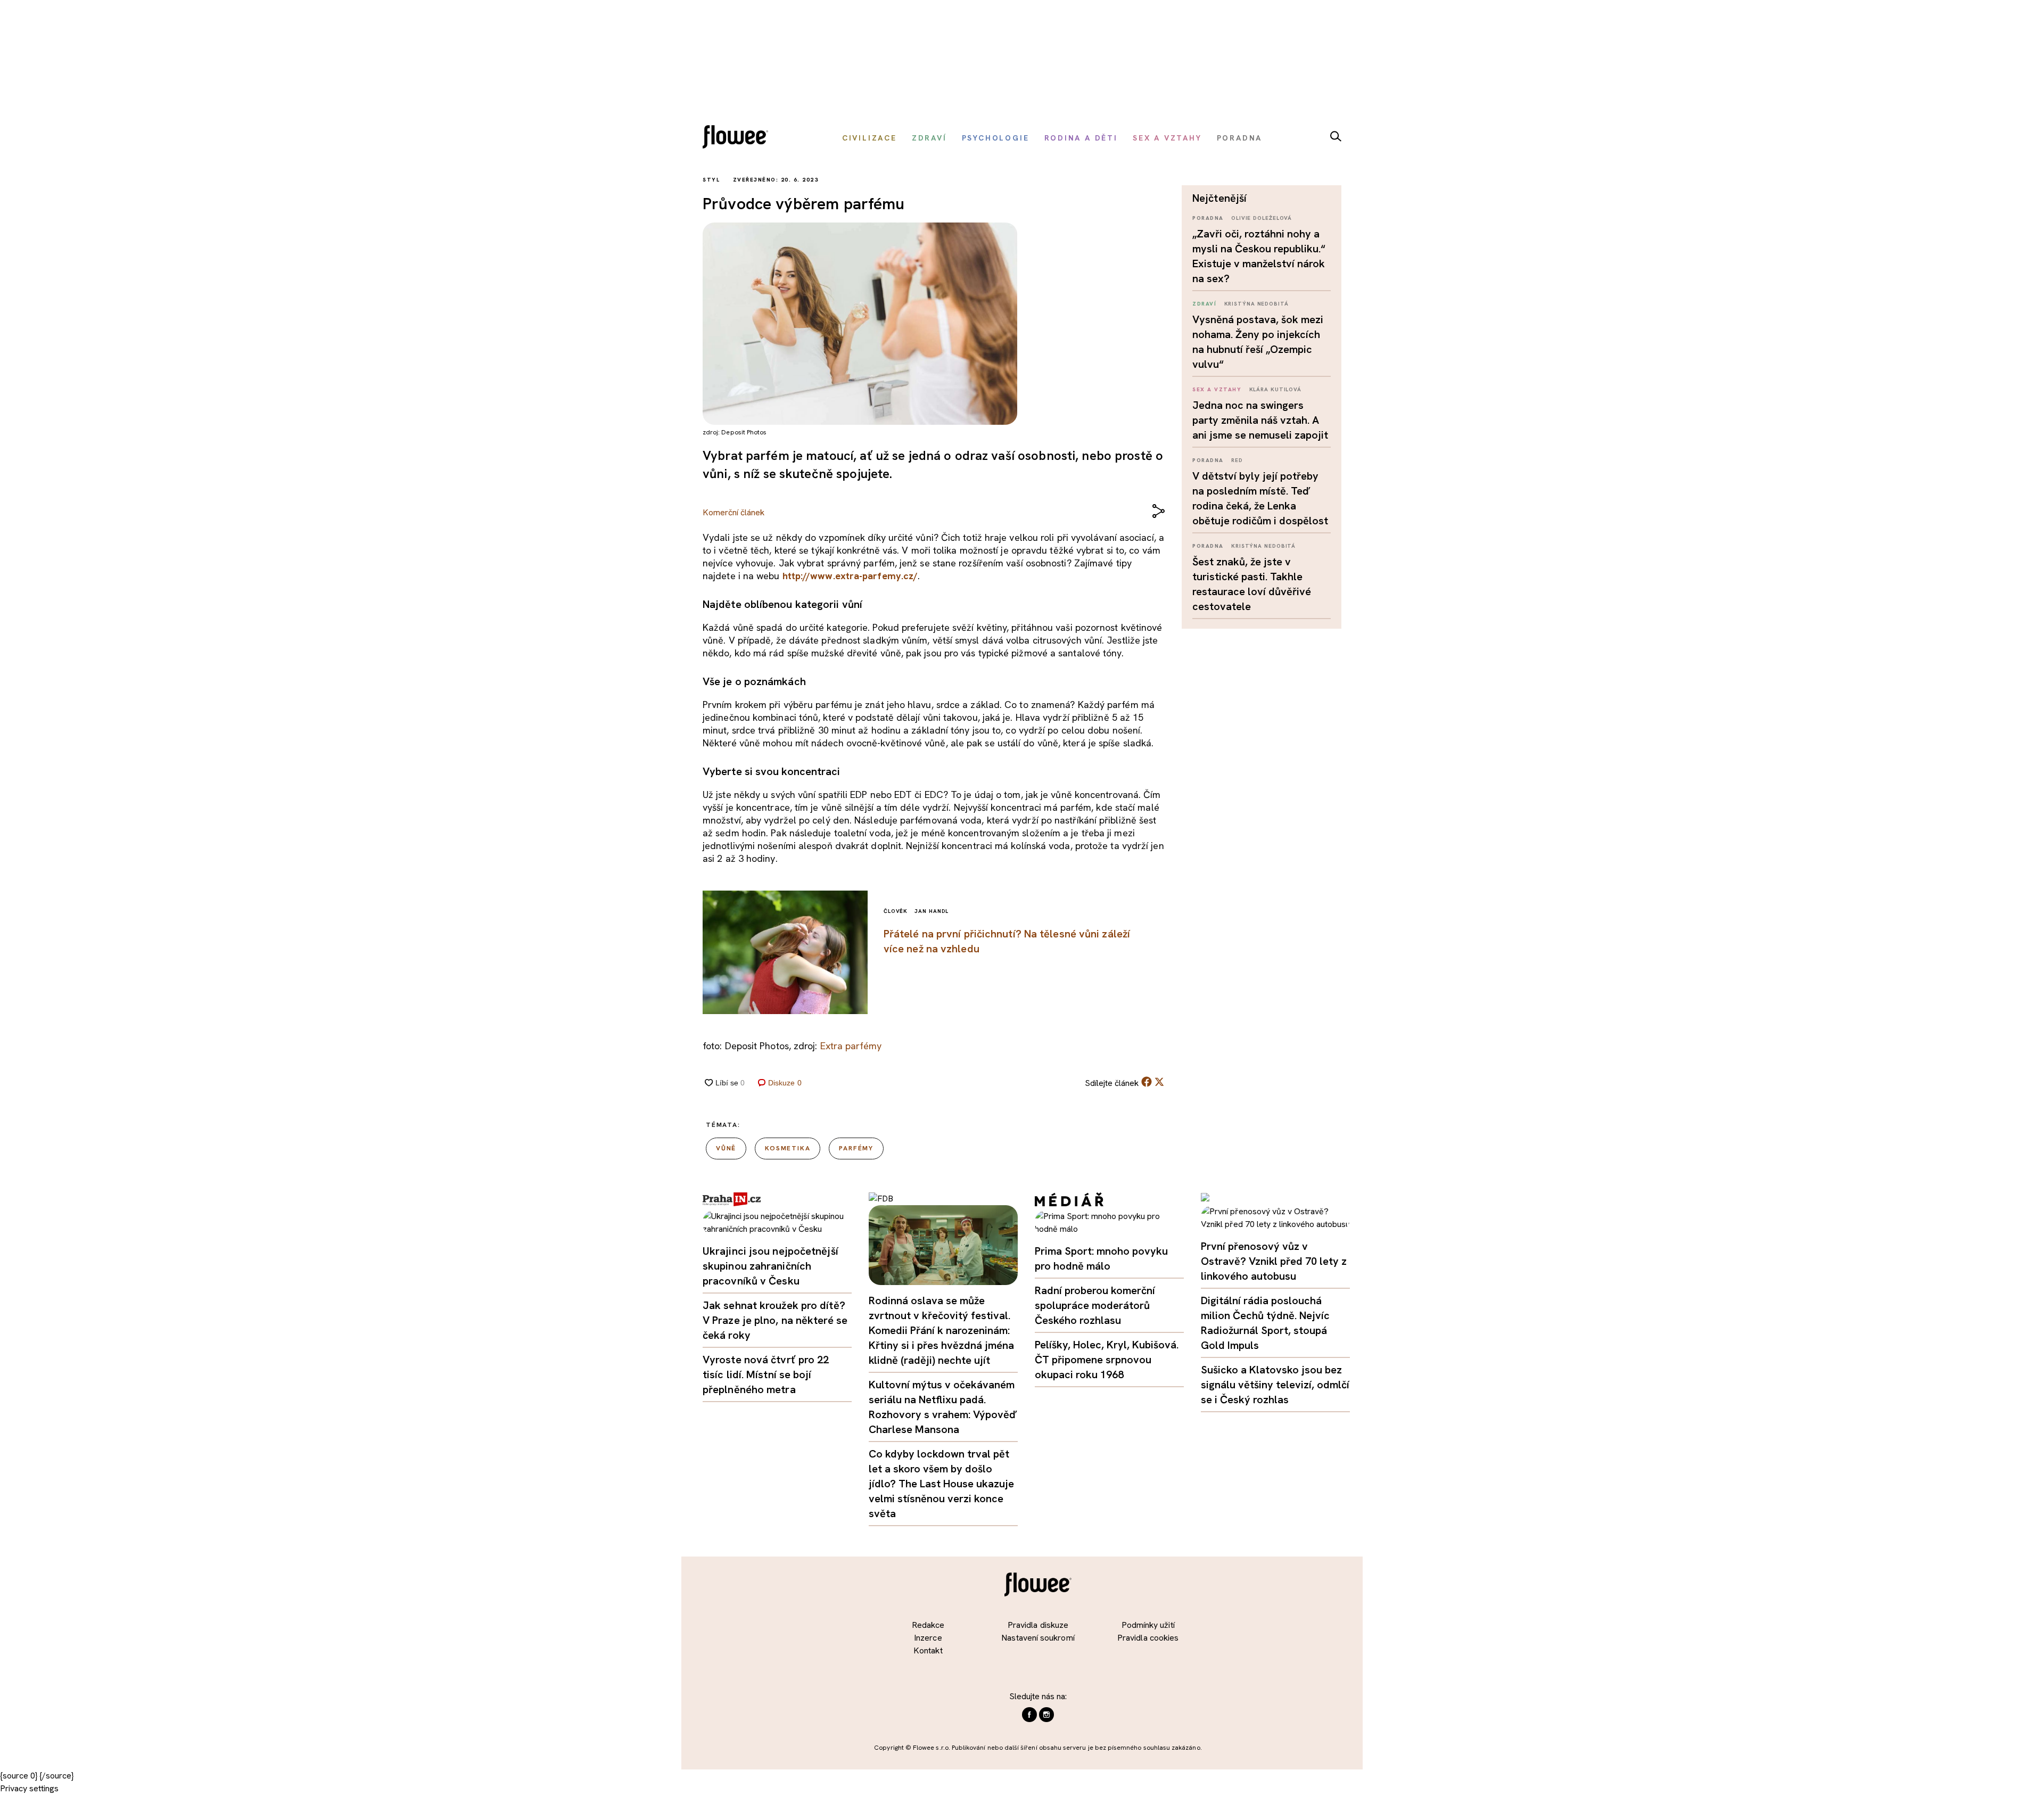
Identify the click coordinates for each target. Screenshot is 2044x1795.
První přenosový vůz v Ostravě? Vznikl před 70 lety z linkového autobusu (1274, 1261)
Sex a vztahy (1217, 389)
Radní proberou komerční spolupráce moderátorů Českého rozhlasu (1095, 1305)
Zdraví (1204, 304)
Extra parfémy (851, 1046)
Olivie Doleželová (1262, 218)
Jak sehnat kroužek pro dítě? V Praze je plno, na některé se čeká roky (775, 1320)
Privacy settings (29, 1788)
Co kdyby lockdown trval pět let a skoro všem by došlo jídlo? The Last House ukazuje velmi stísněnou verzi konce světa (941, 1484)
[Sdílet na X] (1159, 1082)
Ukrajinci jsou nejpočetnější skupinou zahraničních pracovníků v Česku (770, 1266)
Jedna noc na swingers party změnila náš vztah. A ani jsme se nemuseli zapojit (1260, 420)
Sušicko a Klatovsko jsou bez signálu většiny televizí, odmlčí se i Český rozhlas (1275, 1385)
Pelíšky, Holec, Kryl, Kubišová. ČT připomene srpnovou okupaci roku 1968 (1107, 1360)
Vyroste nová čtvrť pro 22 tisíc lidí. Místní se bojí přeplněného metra (766, 1374)
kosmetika (788, 1148)
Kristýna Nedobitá (1256, 304)
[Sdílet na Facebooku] (1147, 1084)
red (1237, 460)
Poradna (1208, 218)
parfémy (856, 1148)
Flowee (738, 138)
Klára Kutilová (1276, 389)
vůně (726, 1148)
